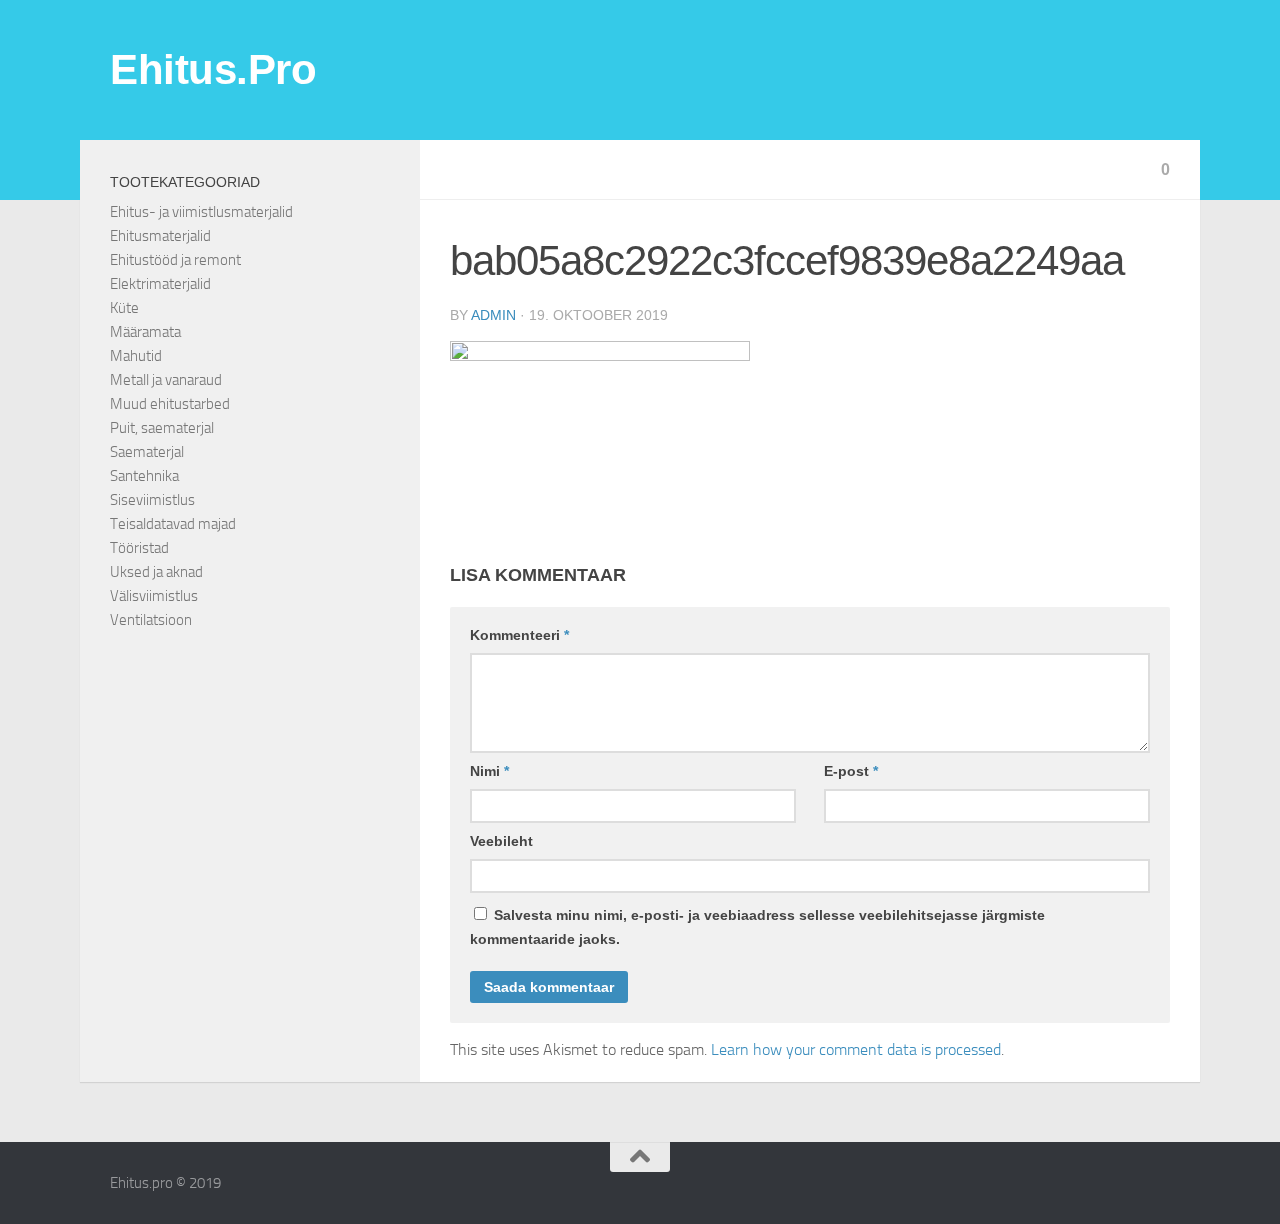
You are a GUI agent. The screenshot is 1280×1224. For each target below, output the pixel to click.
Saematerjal (147, 452)
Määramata (145, 332)
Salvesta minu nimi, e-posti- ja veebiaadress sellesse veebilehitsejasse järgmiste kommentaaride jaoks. (757, 927)
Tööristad (139, 548)
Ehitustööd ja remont (175, 260)
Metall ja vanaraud (166, 380)
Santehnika (144, 476)
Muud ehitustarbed (170, 404)
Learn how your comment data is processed (856, 1049)
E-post (851, 771)
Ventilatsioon (151, 620)
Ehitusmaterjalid (160, 236)
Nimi (489, 771)
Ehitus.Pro (213, 69)
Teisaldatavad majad (173, 524)
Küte (124, 308)
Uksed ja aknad (156, 572)
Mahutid (136, 356)
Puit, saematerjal (162, 428)
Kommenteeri (519, 635)
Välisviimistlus (154, 596)
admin (493, 315)
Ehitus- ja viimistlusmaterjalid (201, 212)
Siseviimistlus (152, 500)
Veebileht (501, 841)
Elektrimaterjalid (160, 284)
